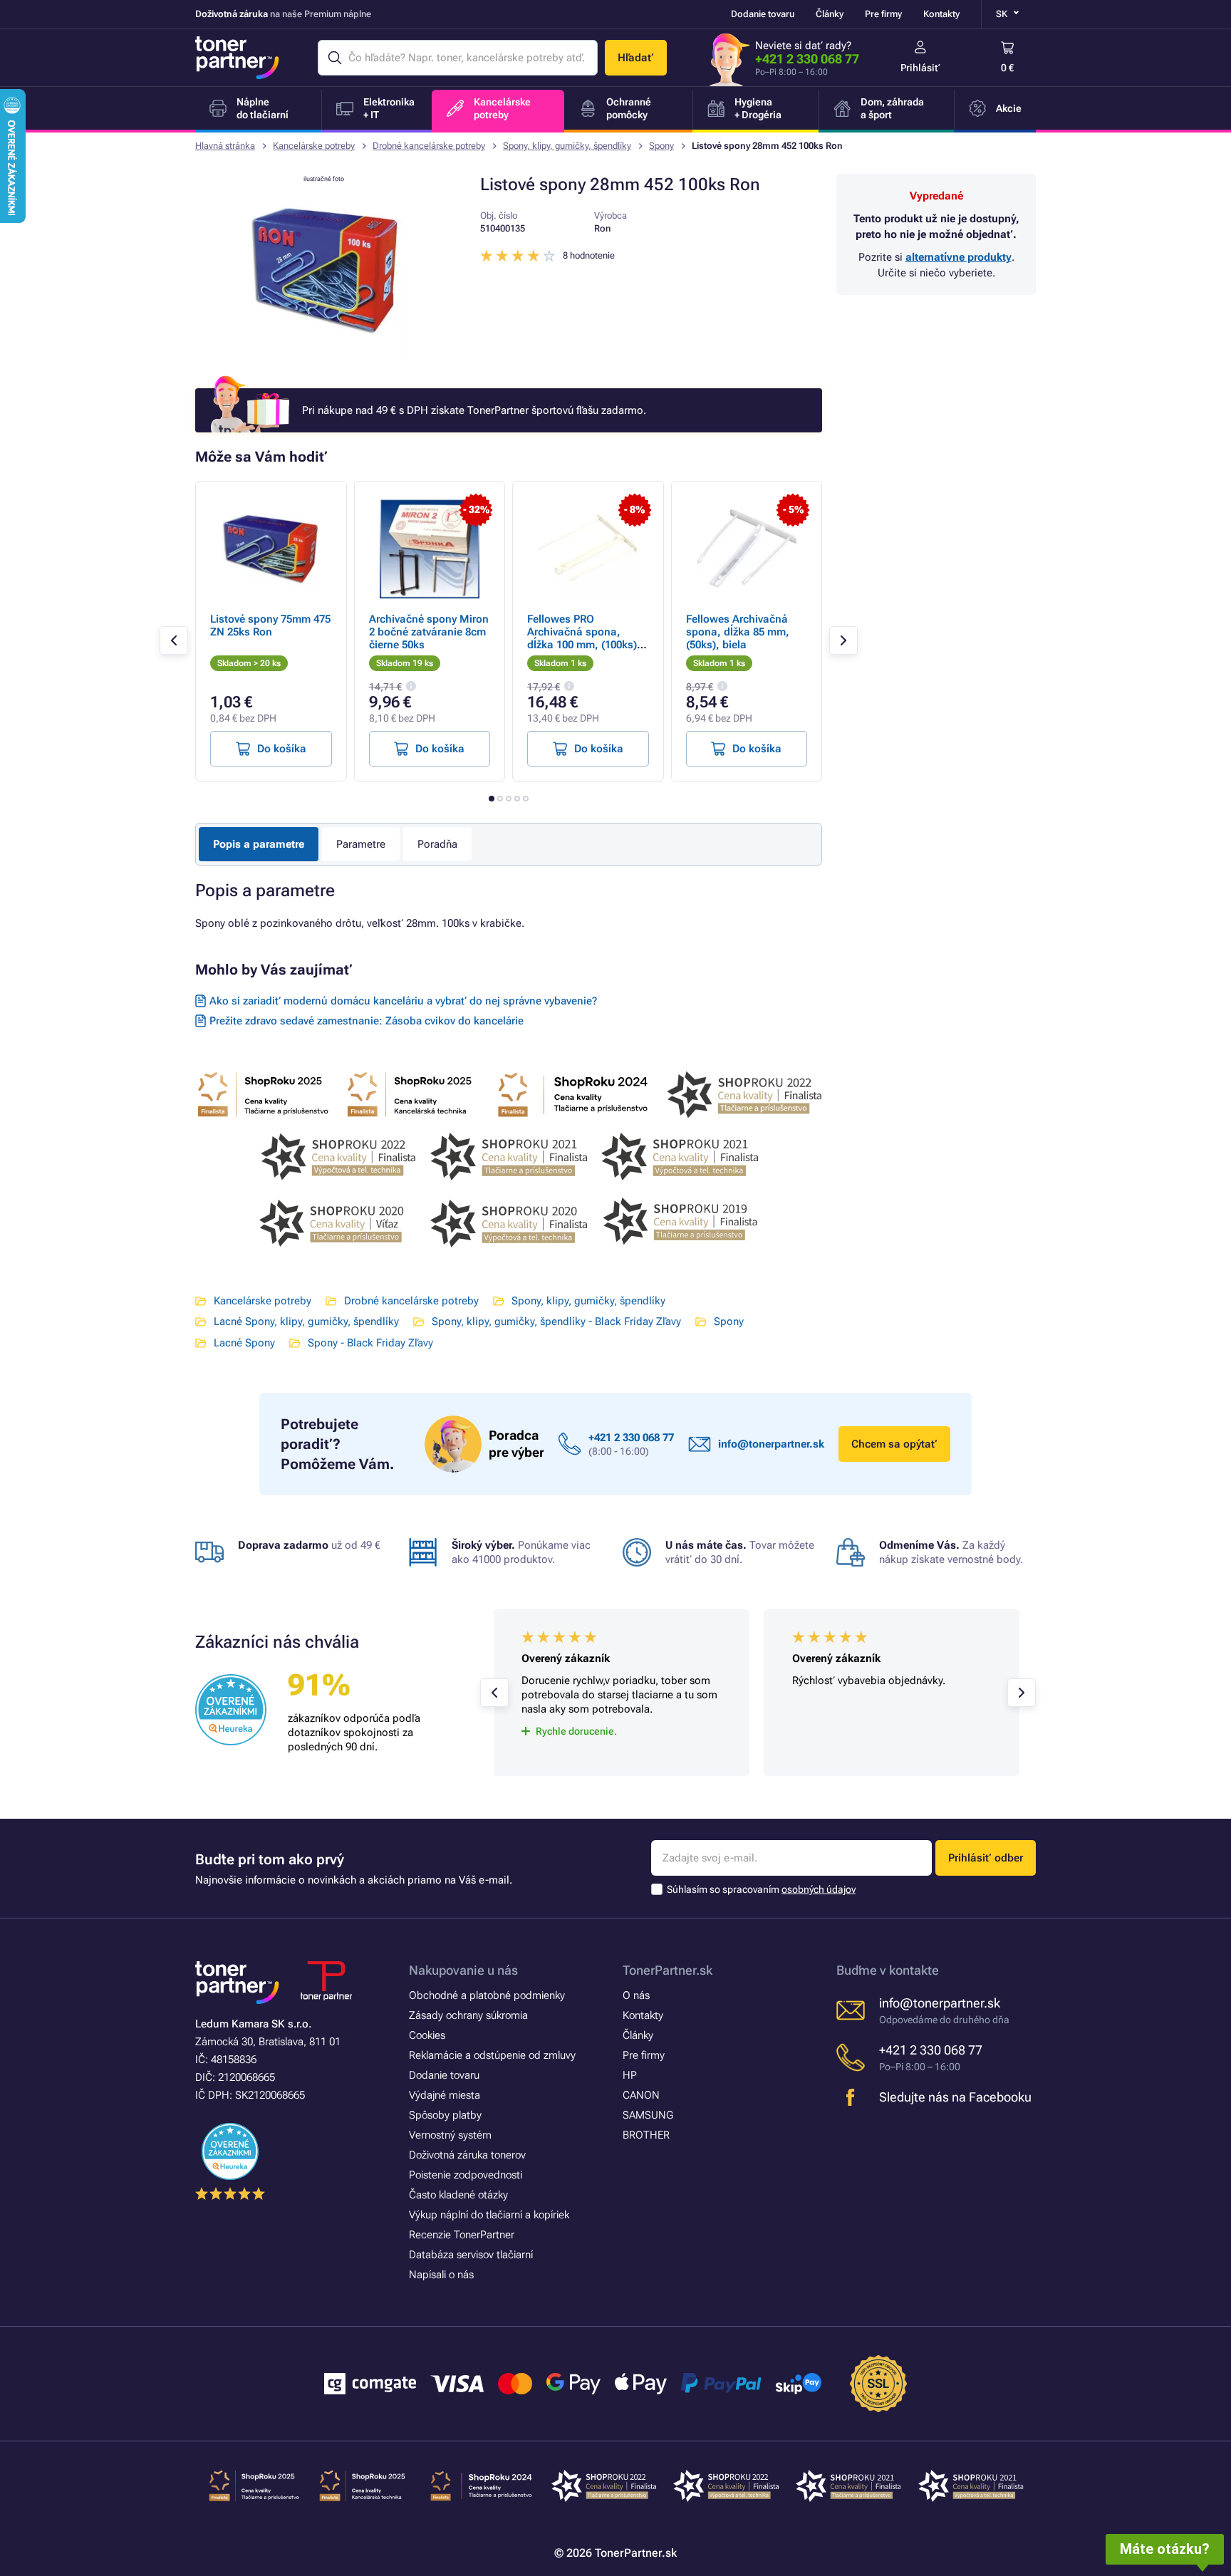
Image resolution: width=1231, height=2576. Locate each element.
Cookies (427, 2035)
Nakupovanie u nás (463, 1970)
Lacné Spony (244, 1343)
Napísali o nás (441, 2275)
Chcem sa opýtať (894, 1444)
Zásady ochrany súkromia (468, 2015)
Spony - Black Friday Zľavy (370, 1343)
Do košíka (282, 749)
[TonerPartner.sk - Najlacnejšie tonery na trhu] (237, 58)
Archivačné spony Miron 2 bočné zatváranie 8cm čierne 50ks (429, 632)
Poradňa (437, 844)
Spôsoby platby (445, 2115)
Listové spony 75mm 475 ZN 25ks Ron (270, 625)
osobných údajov (819, 1889)
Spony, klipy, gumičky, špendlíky (567, 146)
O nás (636, 1995)
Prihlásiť (920, 68)
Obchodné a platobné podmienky (487, 1995)
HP (630, 2075)
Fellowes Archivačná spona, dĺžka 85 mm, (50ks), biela (738, 632)
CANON (641, 2095)
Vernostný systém (450, 2135)
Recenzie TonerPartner (462, 2235)
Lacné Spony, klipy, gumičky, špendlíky (306, 1321)
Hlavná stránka (225, 146)
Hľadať (636, 58)
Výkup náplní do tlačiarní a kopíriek (489, 2215)
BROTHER (646, 2135)
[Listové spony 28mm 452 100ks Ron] (323, 352)
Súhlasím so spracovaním (761, 1889)
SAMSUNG (648, 2115)
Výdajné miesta (445, 2095)
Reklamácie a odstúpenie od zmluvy (492, 2055)
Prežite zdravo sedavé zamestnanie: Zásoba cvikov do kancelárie (367, 1021)
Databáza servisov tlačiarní (471, 2255)
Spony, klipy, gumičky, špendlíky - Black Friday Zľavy (556, 1321)
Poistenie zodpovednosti (466, 2175)
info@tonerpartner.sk (771, 1444)
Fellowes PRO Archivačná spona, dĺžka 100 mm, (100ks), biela (584, 638)
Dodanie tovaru (763, 14)
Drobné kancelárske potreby (429, 146)
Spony (661, 146)
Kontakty (941, 14)
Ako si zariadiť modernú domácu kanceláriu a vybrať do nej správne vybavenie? (403, 1001)
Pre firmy (883, 14)
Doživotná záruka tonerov (467, 2155)
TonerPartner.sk (668, 1970)
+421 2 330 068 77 (807, 59)
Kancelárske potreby (314, 146)
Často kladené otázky (458, 2195)
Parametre (361, 844)
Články (830, 14)
